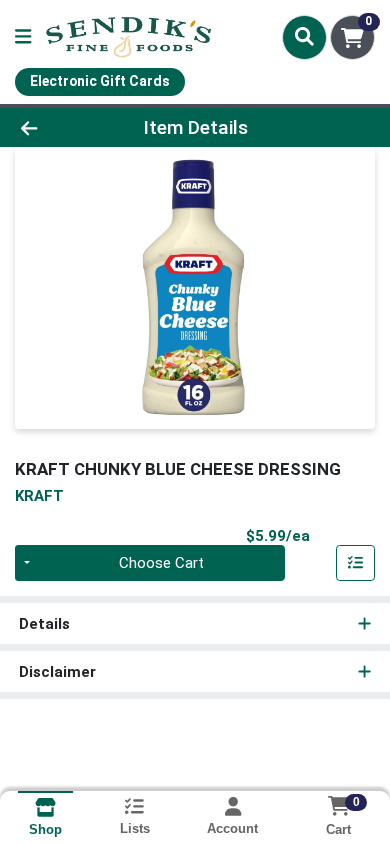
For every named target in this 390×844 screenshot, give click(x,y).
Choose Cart (161, 563)
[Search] (304, 37)
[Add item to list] (356, 563)
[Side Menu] (23, 37)
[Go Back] (60, 127)
